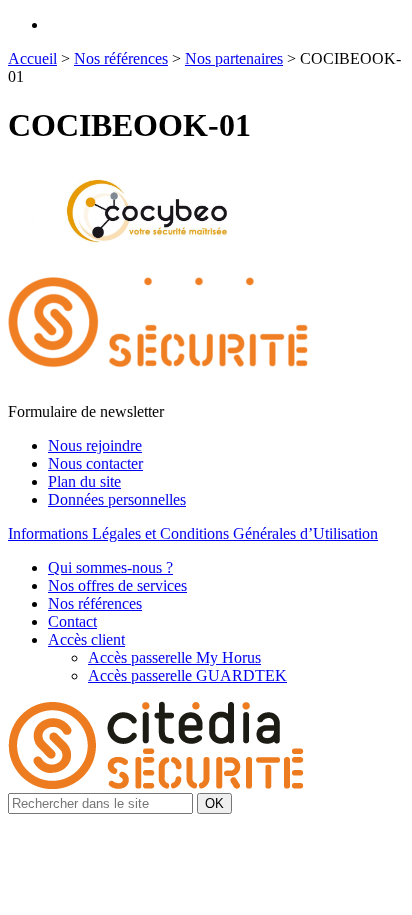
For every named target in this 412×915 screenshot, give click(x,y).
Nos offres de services (117, 585)
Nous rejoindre (95, 445)
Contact (72, 621)
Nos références (121, 58)
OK (214, 803)
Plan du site (84, 481)
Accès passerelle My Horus (174, 657)
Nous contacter (95, 463)
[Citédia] (158, 393)
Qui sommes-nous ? (110, 567)
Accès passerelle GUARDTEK (187, 675)
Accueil (32, 58)
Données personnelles (117, 499)
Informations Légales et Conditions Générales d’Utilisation (193, 533)
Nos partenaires (234, 58)
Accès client (86, 639)
